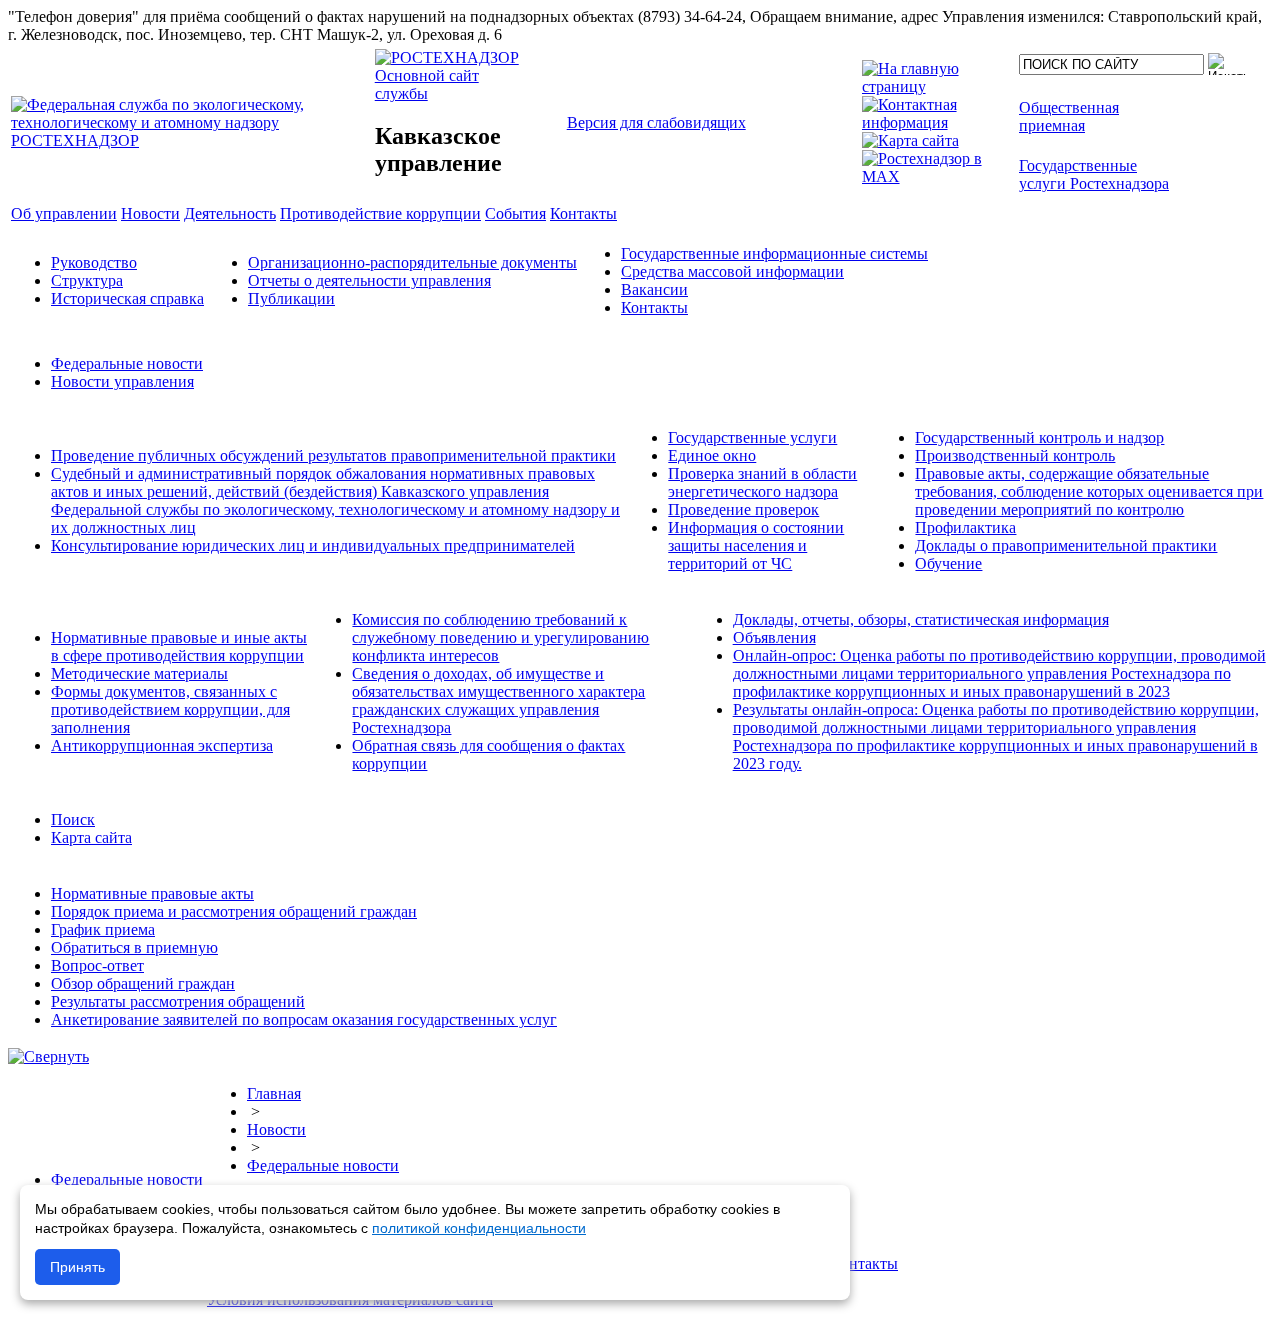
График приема (103, 929)
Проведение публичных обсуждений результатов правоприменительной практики (333, 455)
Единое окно (712, 455)
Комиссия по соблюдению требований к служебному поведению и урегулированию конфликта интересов (500, 637)
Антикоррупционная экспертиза (162, 745)
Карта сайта (91, 837)
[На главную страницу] (937, 86)
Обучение (948, 563)
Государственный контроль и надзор (1039, 437)
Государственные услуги (752, 437)
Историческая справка (127, 298)
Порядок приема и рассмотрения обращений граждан (234, 911)
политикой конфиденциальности (479, 1228)
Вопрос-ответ (97, 965)
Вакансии (654, 289)
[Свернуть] (48, 1056)
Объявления (774, 637)
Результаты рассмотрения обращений (178, 1001)
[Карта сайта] (910, 140)
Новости (276, 1129)
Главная (274, 1093)
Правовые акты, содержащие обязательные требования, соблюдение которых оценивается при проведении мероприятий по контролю (1089, 491)
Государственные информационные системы (774, 253)
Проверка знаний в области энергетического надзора (762, 482)
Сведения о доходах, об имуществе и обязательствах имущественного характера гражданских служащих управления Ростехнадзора (498, 700)
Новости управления (122, 381)
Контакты (654, 307)
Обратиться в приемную (134, 947)
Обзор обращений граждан (143, 983)
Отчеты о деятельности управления (369, 280)
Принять (77, 1267)
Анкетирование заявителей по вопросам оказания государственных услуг (304, 1019)
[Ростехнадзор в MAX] (937, 176)
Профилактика (965, 527)
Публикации (291, 298)
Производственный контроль (1015, 455)
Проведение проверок (743, 509)
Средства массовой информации (732, 271)
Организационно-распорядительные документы (412, 262)
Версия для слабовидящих (656, 122)
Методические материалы (139, 673)
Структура (87, 280)
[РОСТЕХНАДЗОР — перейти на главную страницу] (191, 140)
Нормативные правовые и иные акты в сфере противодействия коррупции (179, 646)
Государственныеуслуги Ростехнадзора (1094, 174)
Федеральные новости (127, 363)
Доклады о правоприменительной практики (1066, 545)
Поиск (73, 819)
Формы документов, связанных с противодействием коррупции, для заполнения (170, 709)
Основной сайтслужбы (427, 84)
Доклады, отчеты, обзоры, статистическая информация (921, 619)
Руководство (94, 262)
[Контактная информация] (937, 122)
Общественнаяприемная (1069, 116)
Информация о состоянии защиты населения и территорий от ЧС (756, 545)
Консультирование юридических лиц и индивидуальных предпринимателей (313, 545)
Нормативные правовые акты (152, 893)
